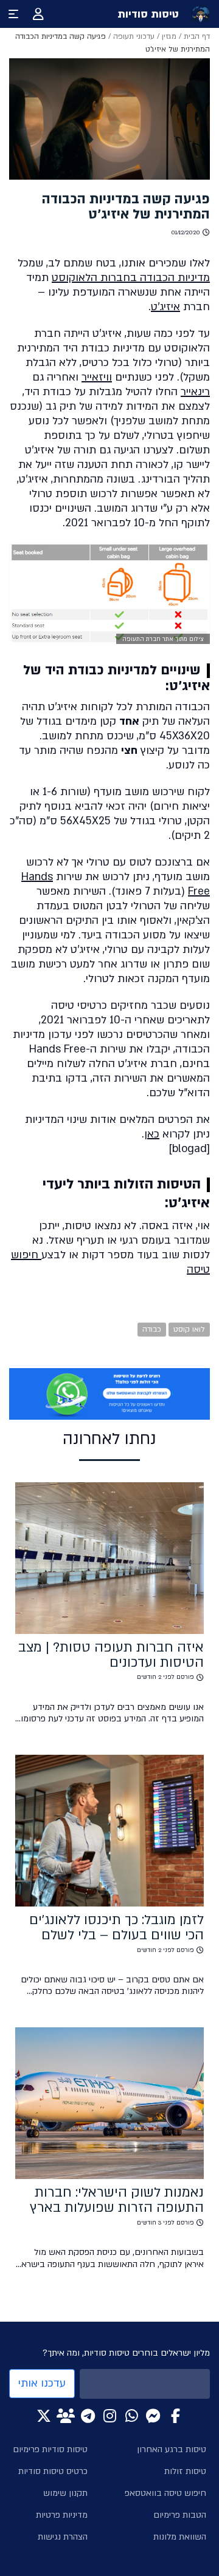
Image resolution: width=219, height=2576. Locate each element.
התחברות (38, 14)
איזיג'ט (165, 307)
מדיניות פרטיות (62, 2515)
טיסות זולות (185, 2471)
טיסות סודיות (148, 14)
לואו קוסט (189, 1329)
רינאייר (195, 392)
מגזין (169, 36)
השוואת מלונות (180, 2537)
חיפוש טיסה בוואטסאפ (165, 2493)
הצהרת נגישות (63, 2537)
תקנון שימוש (65, 2493)
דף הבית (197, 36)
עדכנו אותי (42, 2383)
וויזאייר (97, 377)
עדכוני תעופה (134, 36)
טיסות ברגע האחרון (172, 2449)
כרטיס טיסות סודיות (53, 2471)
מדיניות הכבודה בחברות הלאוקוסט (131, 278)
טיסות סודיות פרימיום (50, 2449)
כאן (152, 1134)
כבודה (152, 1329)
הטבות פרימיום (180, 2515)
